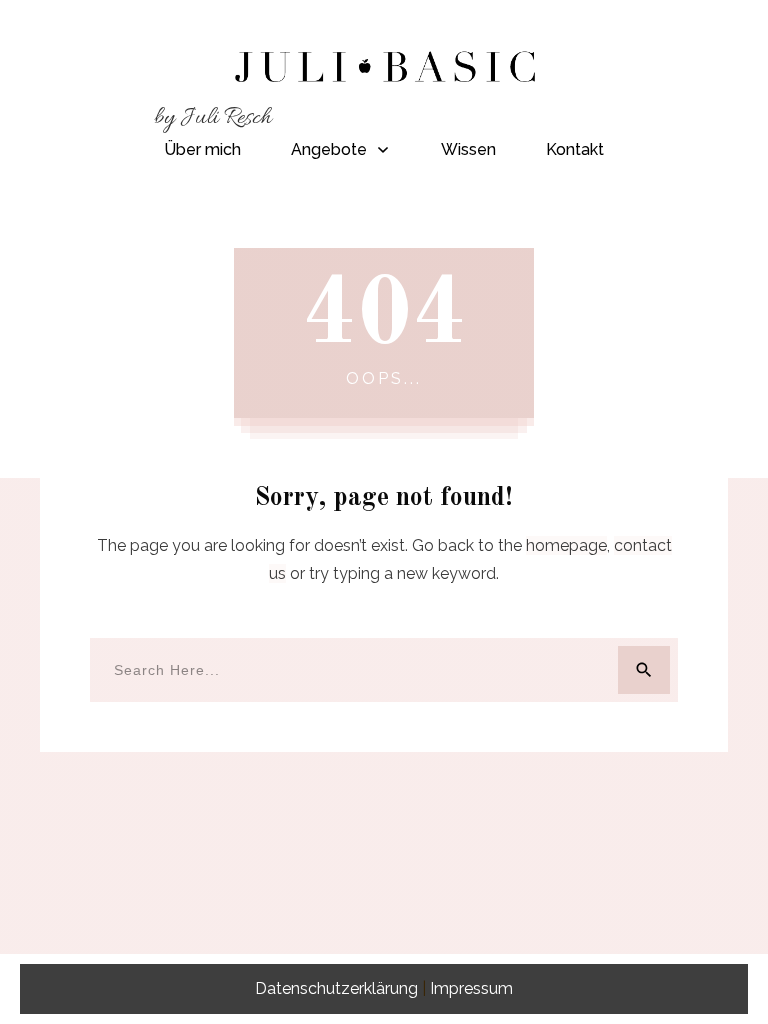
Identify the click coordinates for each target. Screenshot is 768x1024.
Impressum (471, 988)
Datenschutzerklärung (336, 988)
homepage (566, 545)
